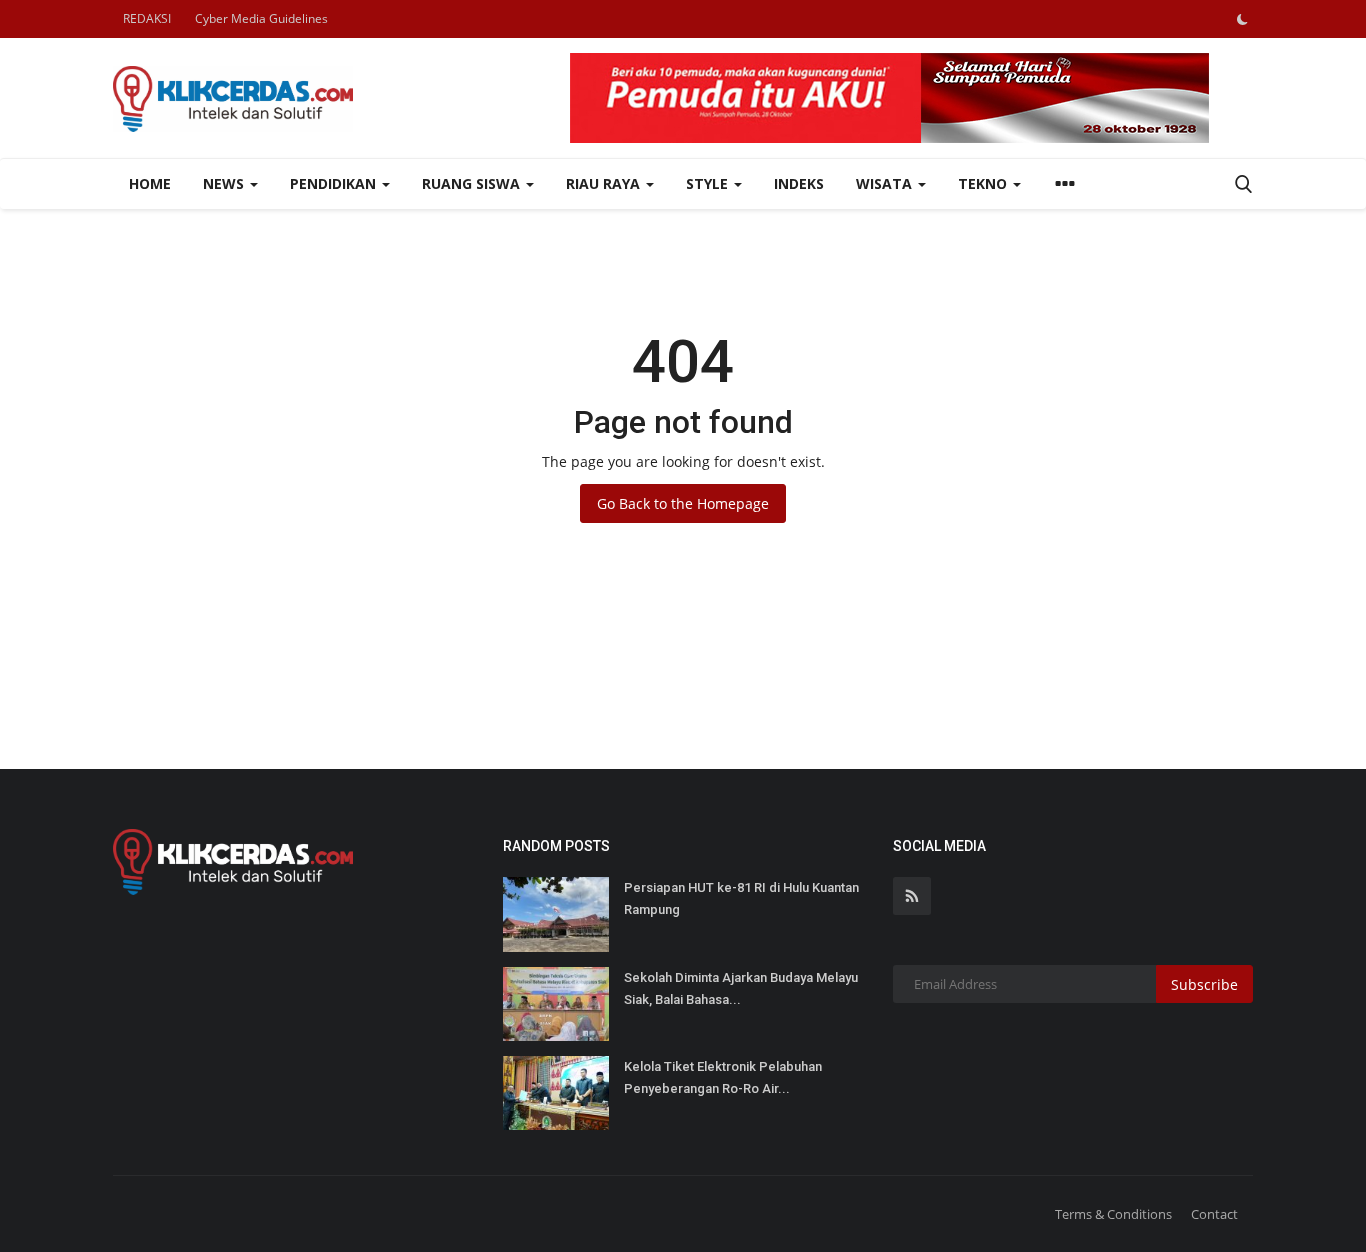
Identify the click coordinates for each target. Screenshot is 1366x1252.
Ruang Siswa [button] (473, 183)
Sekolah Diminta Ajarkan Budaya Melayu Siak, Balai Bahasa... (741, 988)
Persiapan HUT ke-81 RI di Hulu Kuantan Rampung (741, 898)
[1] (1242, 19)
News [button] (225, 183)
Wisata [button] (886, 183)
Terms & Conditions (1113, 1214)
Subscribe (1204, 984)
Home (150, 183)
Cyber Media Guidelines (261, 18)
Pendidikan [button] (335, 183)
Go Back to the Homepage (683, 503)
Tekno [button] (984, 183)
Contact (1214, 1214)
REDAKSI (147, 18)
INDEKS (799, 183)
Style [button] (709, 183)
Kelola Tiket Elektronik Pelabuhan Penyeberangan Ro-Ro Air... (723, 1077)
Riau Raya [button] (605, 183)
